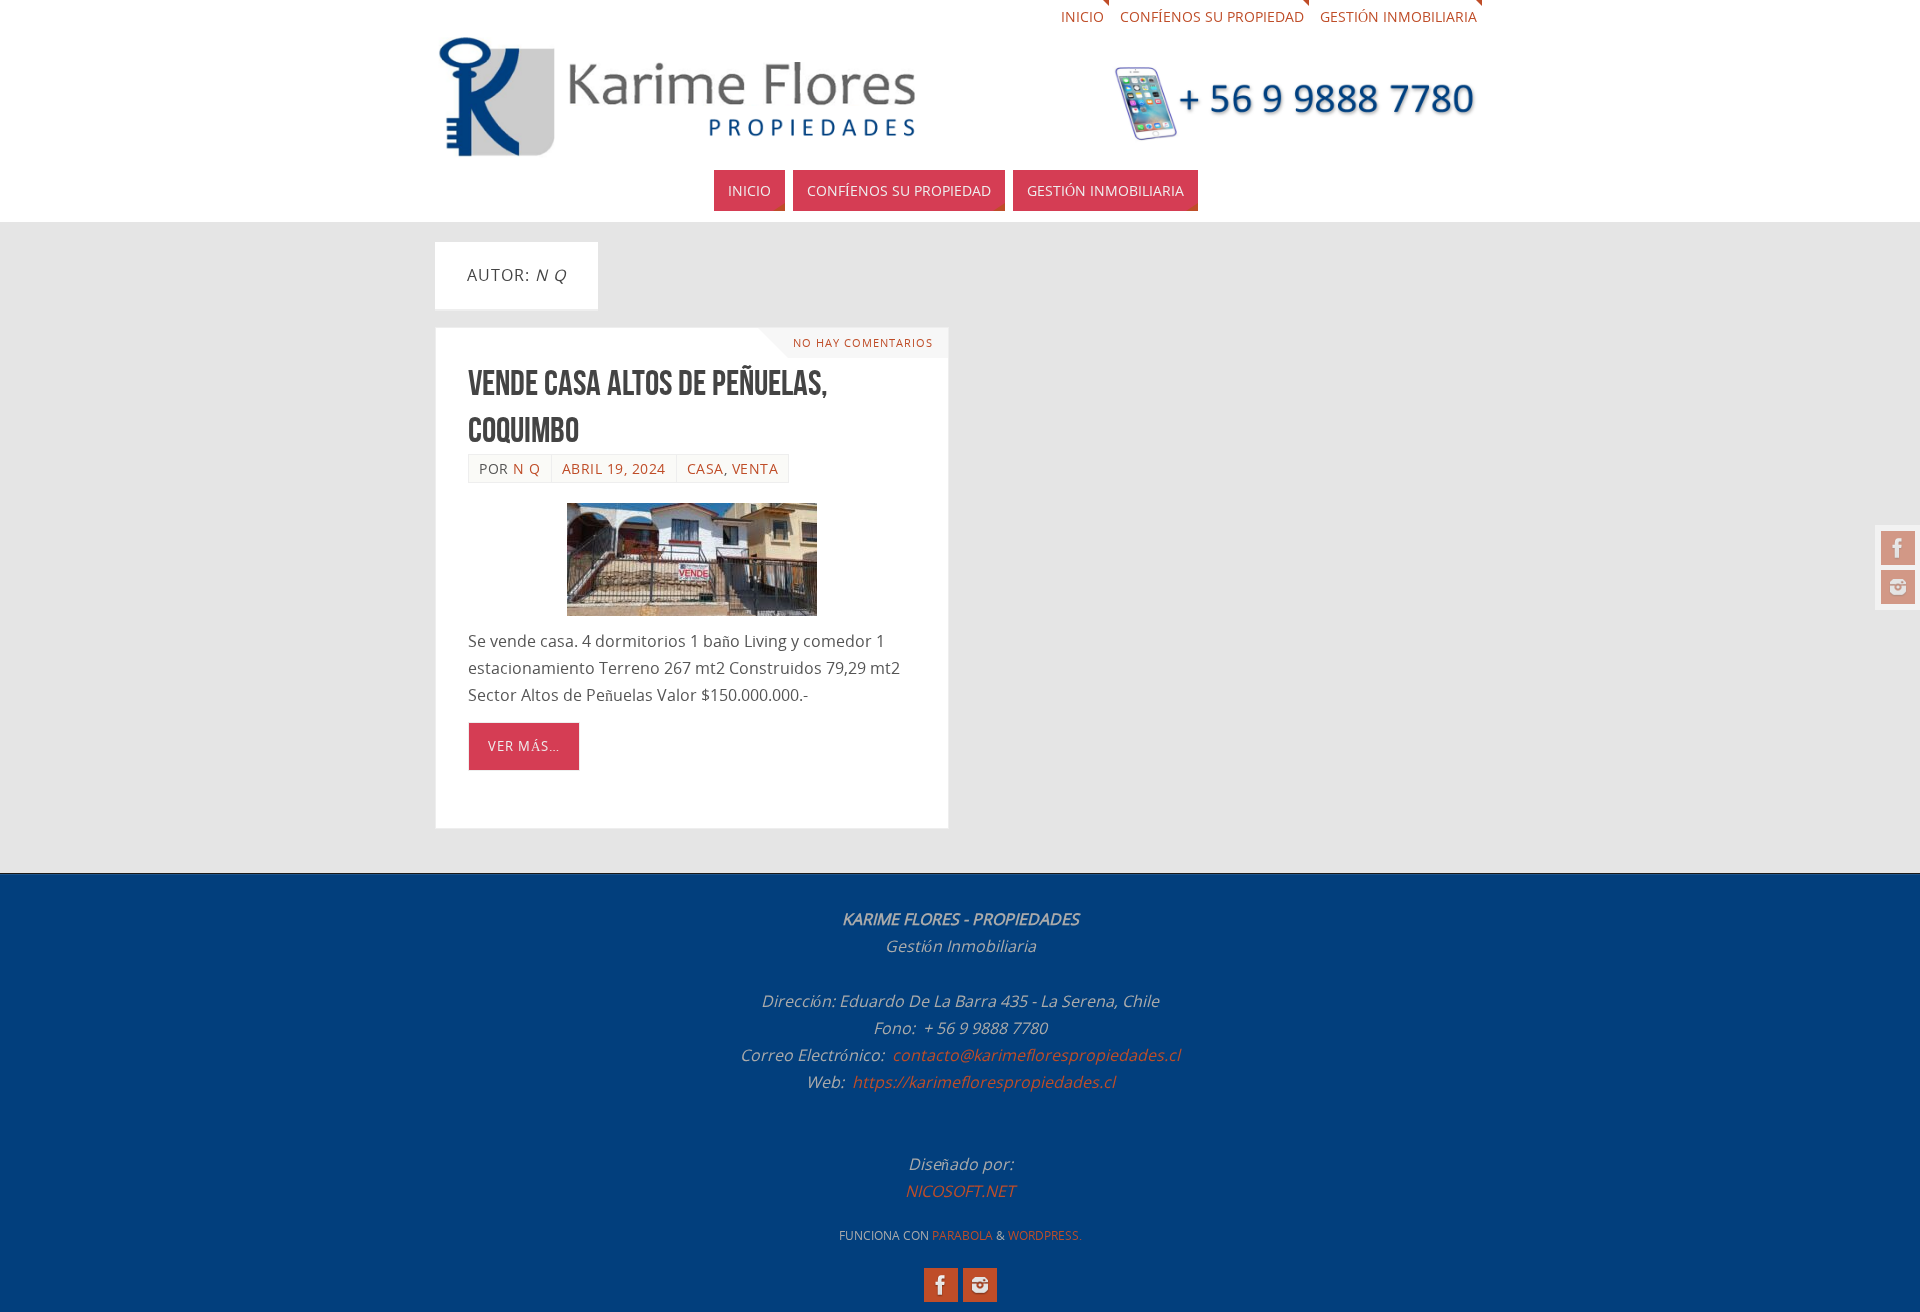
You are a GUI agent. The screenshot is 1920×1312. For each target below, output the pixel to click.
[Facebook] (1898, 548)
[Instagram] (1898, 587)
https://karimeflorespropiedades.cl (983, 1082)
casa (705, 468)
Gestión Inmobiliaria (1398, 16)
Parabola (962, 1235)
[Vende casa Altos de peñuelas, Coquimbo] (692, 559)
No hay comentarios (863, 342)
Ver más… (524, 746)
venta (755, 468)
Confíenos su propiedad (1212, 16)
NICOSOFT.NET (960, 1191)
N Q (527, 468)
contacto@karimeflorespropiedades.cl (1036, 1055)
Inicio (1082, 16)
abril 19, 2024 (614, 468)
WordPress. (1045, 1235)
